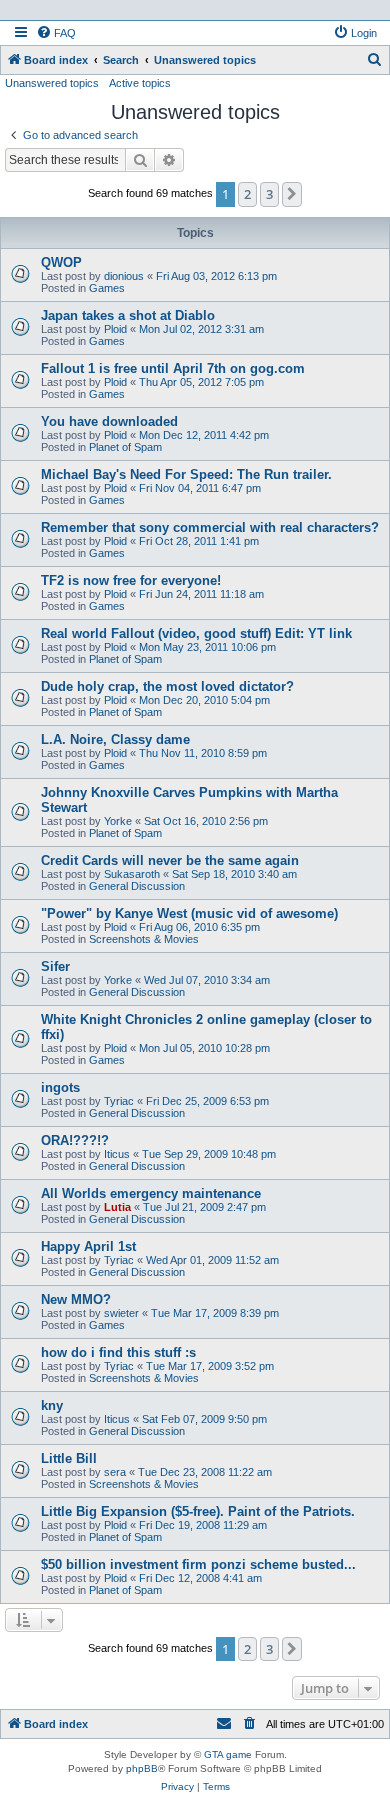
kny (52, 1405)
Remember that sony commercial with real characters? (210, 527)
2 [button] (247, 194)
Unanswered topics (52, 83)
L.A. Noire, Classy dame (115, 739)
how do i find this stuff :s (118, 1352)
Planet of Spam (125, 447)
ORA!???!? (75, 1140)
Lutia (117, 1207)
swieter (121, 1313)
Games (107, 288)
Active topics (140, 83)
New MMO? (76, 1299)
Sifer (55, 966)
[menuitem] (56, 33)
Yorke (118, 821)
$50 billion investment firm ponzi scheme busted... (198, 1564)
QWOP (61, 262)
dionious (124, 276)
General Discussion (137, 886)
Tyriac (119, 1101)
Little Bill (69, 1458)
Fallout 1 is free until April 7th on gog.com (173, 368)
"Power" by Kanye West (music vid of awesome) (189, 913)
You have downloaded (109, 421)
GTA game (228, 1754)
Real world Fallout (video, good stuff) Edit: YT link (196, 633)
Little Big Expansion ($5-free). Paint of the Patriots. (198, 1511)
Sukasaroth (132, 874)
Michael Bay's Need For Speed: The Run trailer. (186, 474)
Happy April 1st (88, 1246)
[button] (292, 194)
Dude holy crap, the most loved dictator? (167, 686)
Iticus (117, 1154)
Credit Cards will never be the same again (170, 860)
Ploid (115, 329)
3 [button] (269, 194)
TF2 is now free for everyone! (131, 580)
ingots (60, 1087)
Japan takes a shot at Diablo (128, 315)
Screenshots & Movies (144, 939)
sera (115, 1472)
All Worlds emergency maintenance (151, 1193)
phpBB (142, 1768)
